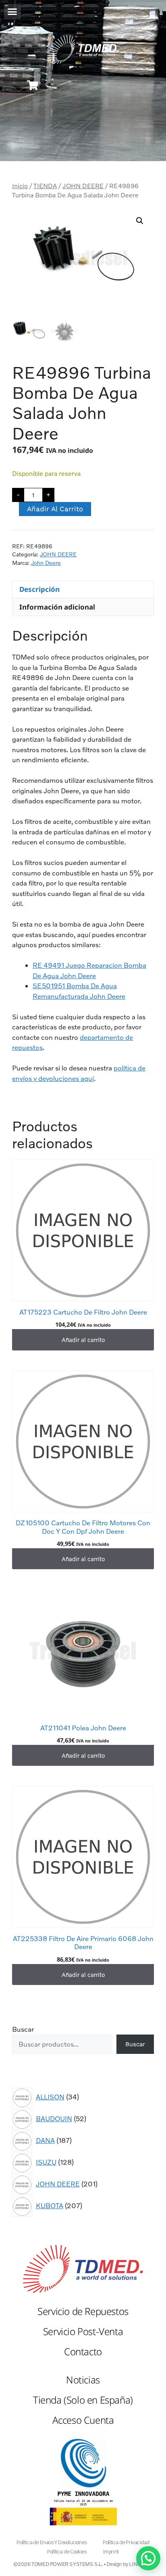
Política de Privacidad (126, 2542)
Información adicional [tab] (57, 607)
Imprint (111, 2552)
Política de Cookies (67, 2552)
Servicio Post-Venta (83, 2331)
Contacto (83, 2351)
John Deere (46, 563)
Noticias (83, 2380)
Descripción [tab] (39, 589)
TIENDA (45, 186)
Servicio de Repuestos (83, 2311)
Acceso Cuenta (83, 2420)
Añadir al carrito (55, 509)
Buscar (23, 2029)
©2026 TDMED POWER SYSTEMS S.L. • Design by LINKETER (83, 2564)
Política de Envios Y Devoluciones (52, 2542)
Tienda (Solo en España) (83, 2400)
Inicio (20, 186)
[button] (12, 11)
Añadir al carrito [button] (83, 1340)
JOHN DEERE (83, 186)
